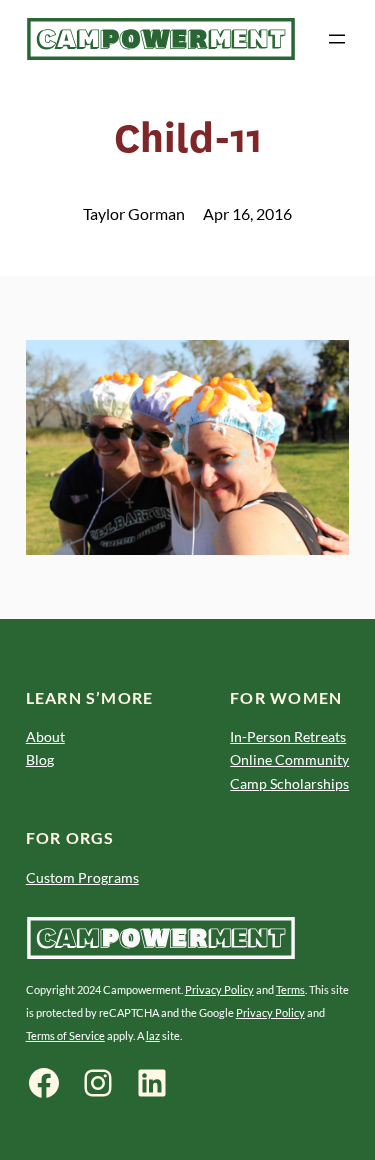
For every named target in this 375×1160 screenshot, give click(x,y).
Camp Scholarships (289, 783)
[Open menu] (337, 39)
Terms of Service (65, 1035)
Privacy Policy (219, 989)
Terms (290, 989)
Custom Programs (82, 877)
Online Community (289, 759)
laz (153, 1035)
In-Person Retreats (288, 736)
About (45, 736)
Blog (40, 759)
